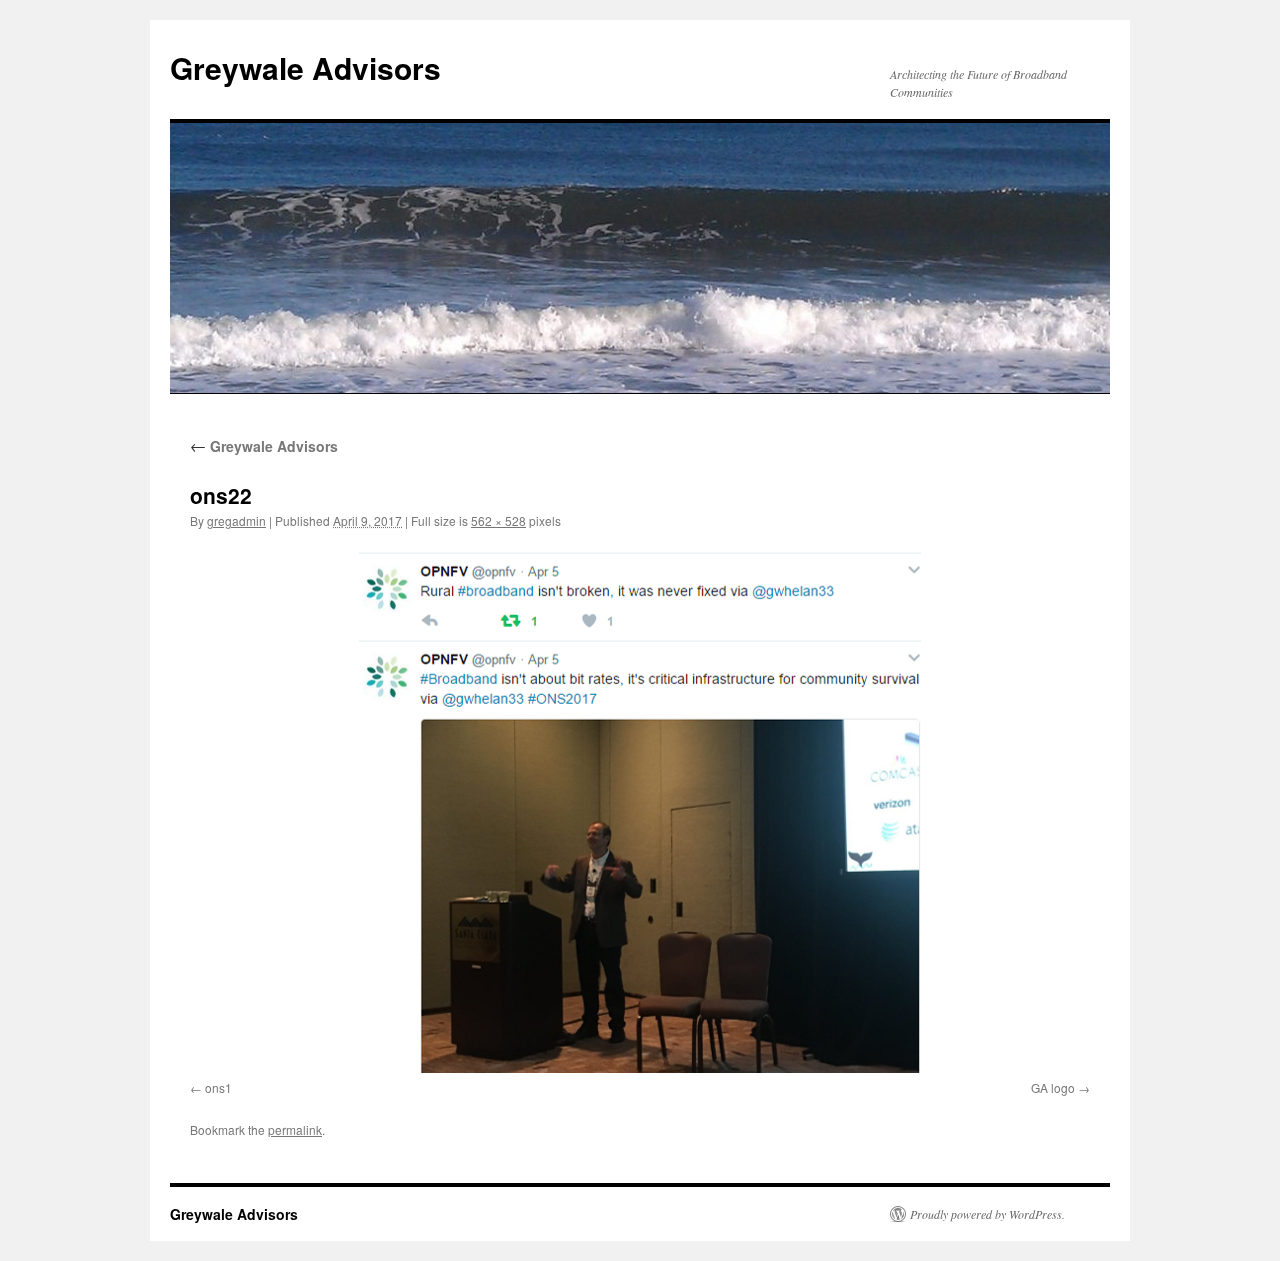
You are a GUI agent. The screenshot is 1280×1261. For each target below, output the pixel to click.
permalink (295, 1129)
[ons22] (640, 809)
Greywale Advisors (305, 67)
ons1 (218, 1087)
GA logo (1053, 1087)
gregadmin (236, 520)
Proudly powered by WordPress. (987, 1214)
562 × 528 (498, 520)
